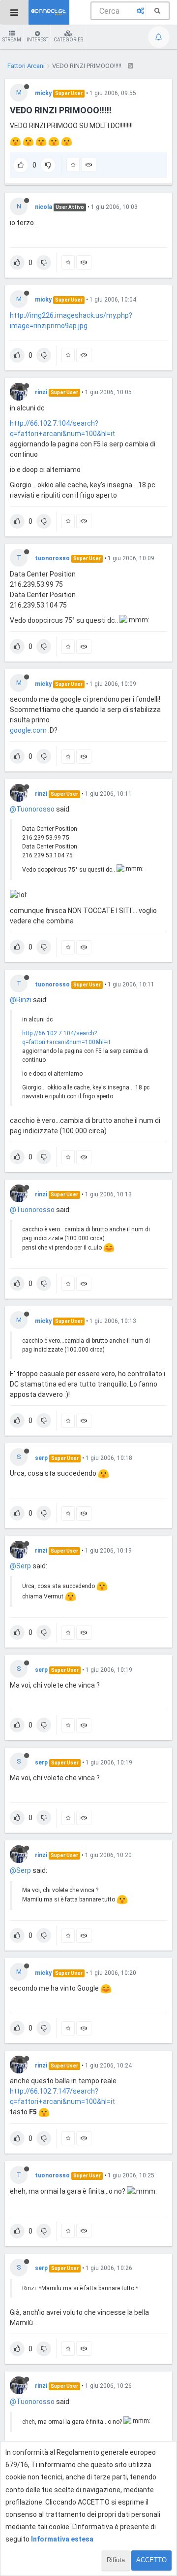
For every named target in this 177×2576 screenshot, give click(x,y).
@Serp (20, 1566)
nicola (44, 207)
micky (43, 93)
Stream (12, 40)
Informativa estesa (62, 2539)
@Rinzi (21, 1000)
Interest (37, 40)
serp (41, 1458)
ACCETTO (151, 2560)
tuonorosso (52, 558)
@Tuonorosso (32, 809)
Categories (68, 40)
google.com (28, 730)
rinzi (41, 392)
